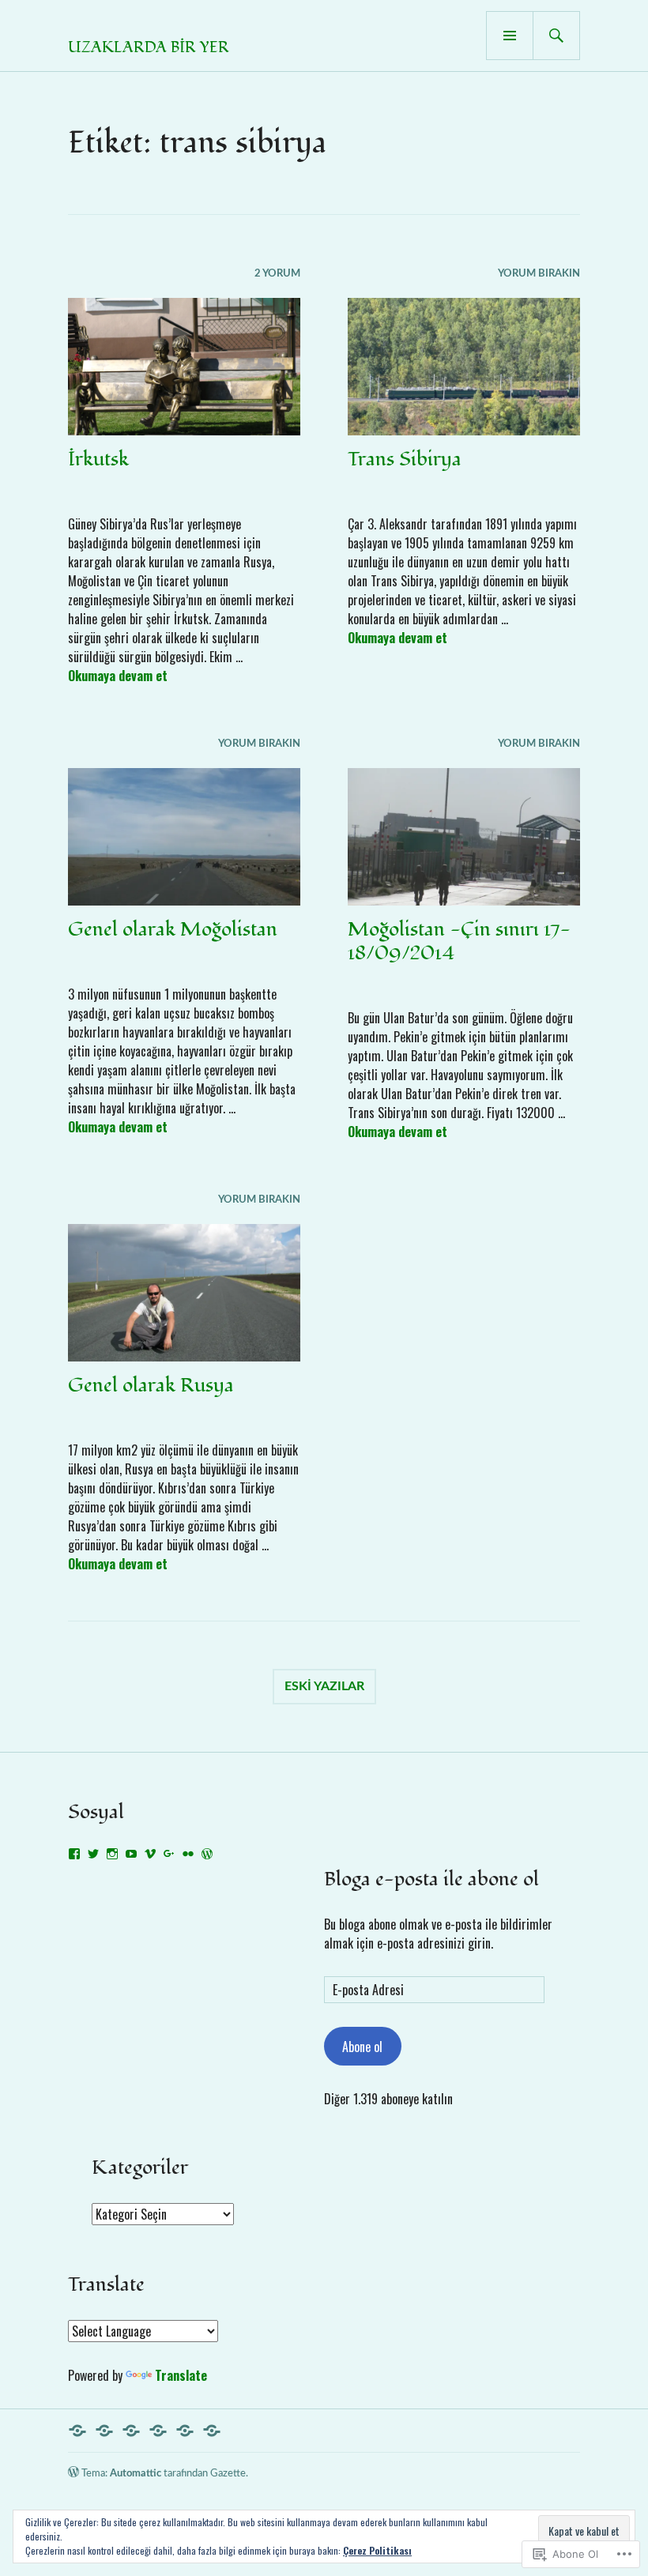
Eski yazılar (324, 1686)
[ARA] (556, 36)
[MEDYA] (212, 2431)
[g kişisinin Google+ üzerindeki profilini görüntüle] (169, 1854)
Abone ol (362, 2047)
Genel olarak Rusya (151, 1385)
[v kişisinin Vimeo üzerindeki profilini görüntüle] (150, 1854)
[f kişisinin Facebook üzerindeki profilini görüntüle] (74, 1854)
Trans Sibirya (405, 459)
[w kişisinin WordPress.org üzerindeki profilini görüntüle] (207, 1854)
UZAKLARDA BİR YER (149, 47)
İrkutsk (98, 459)
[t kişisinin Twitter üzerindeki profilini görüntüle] (93, 1854)
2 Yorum (277, 274)
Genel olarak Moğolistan (173, 929)
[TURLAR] (131, 2431)
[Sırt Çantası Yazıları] (158, 2431)
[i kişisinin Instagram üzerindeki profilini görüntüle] (112, 1854)
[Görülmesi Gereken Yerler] (185, 2431)
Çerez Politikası (377, 2550)
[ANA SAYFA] (77, 2431)
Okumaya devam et (118, 676)
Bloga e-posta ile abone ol (431, 1879)
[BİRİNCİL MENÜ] (510, 36)
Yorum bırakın (539, 274)
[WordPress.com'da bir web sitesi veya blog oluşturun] (73, 2474)
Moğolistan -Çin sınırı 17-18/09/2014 (459, 941)
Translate (181, 2375)
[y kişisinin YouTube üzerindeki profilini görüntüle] (131, 1854)
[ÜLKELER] (104, 2431)
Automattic (136, 2474)
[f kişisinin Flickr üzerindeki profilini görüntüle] (188, 1854)
